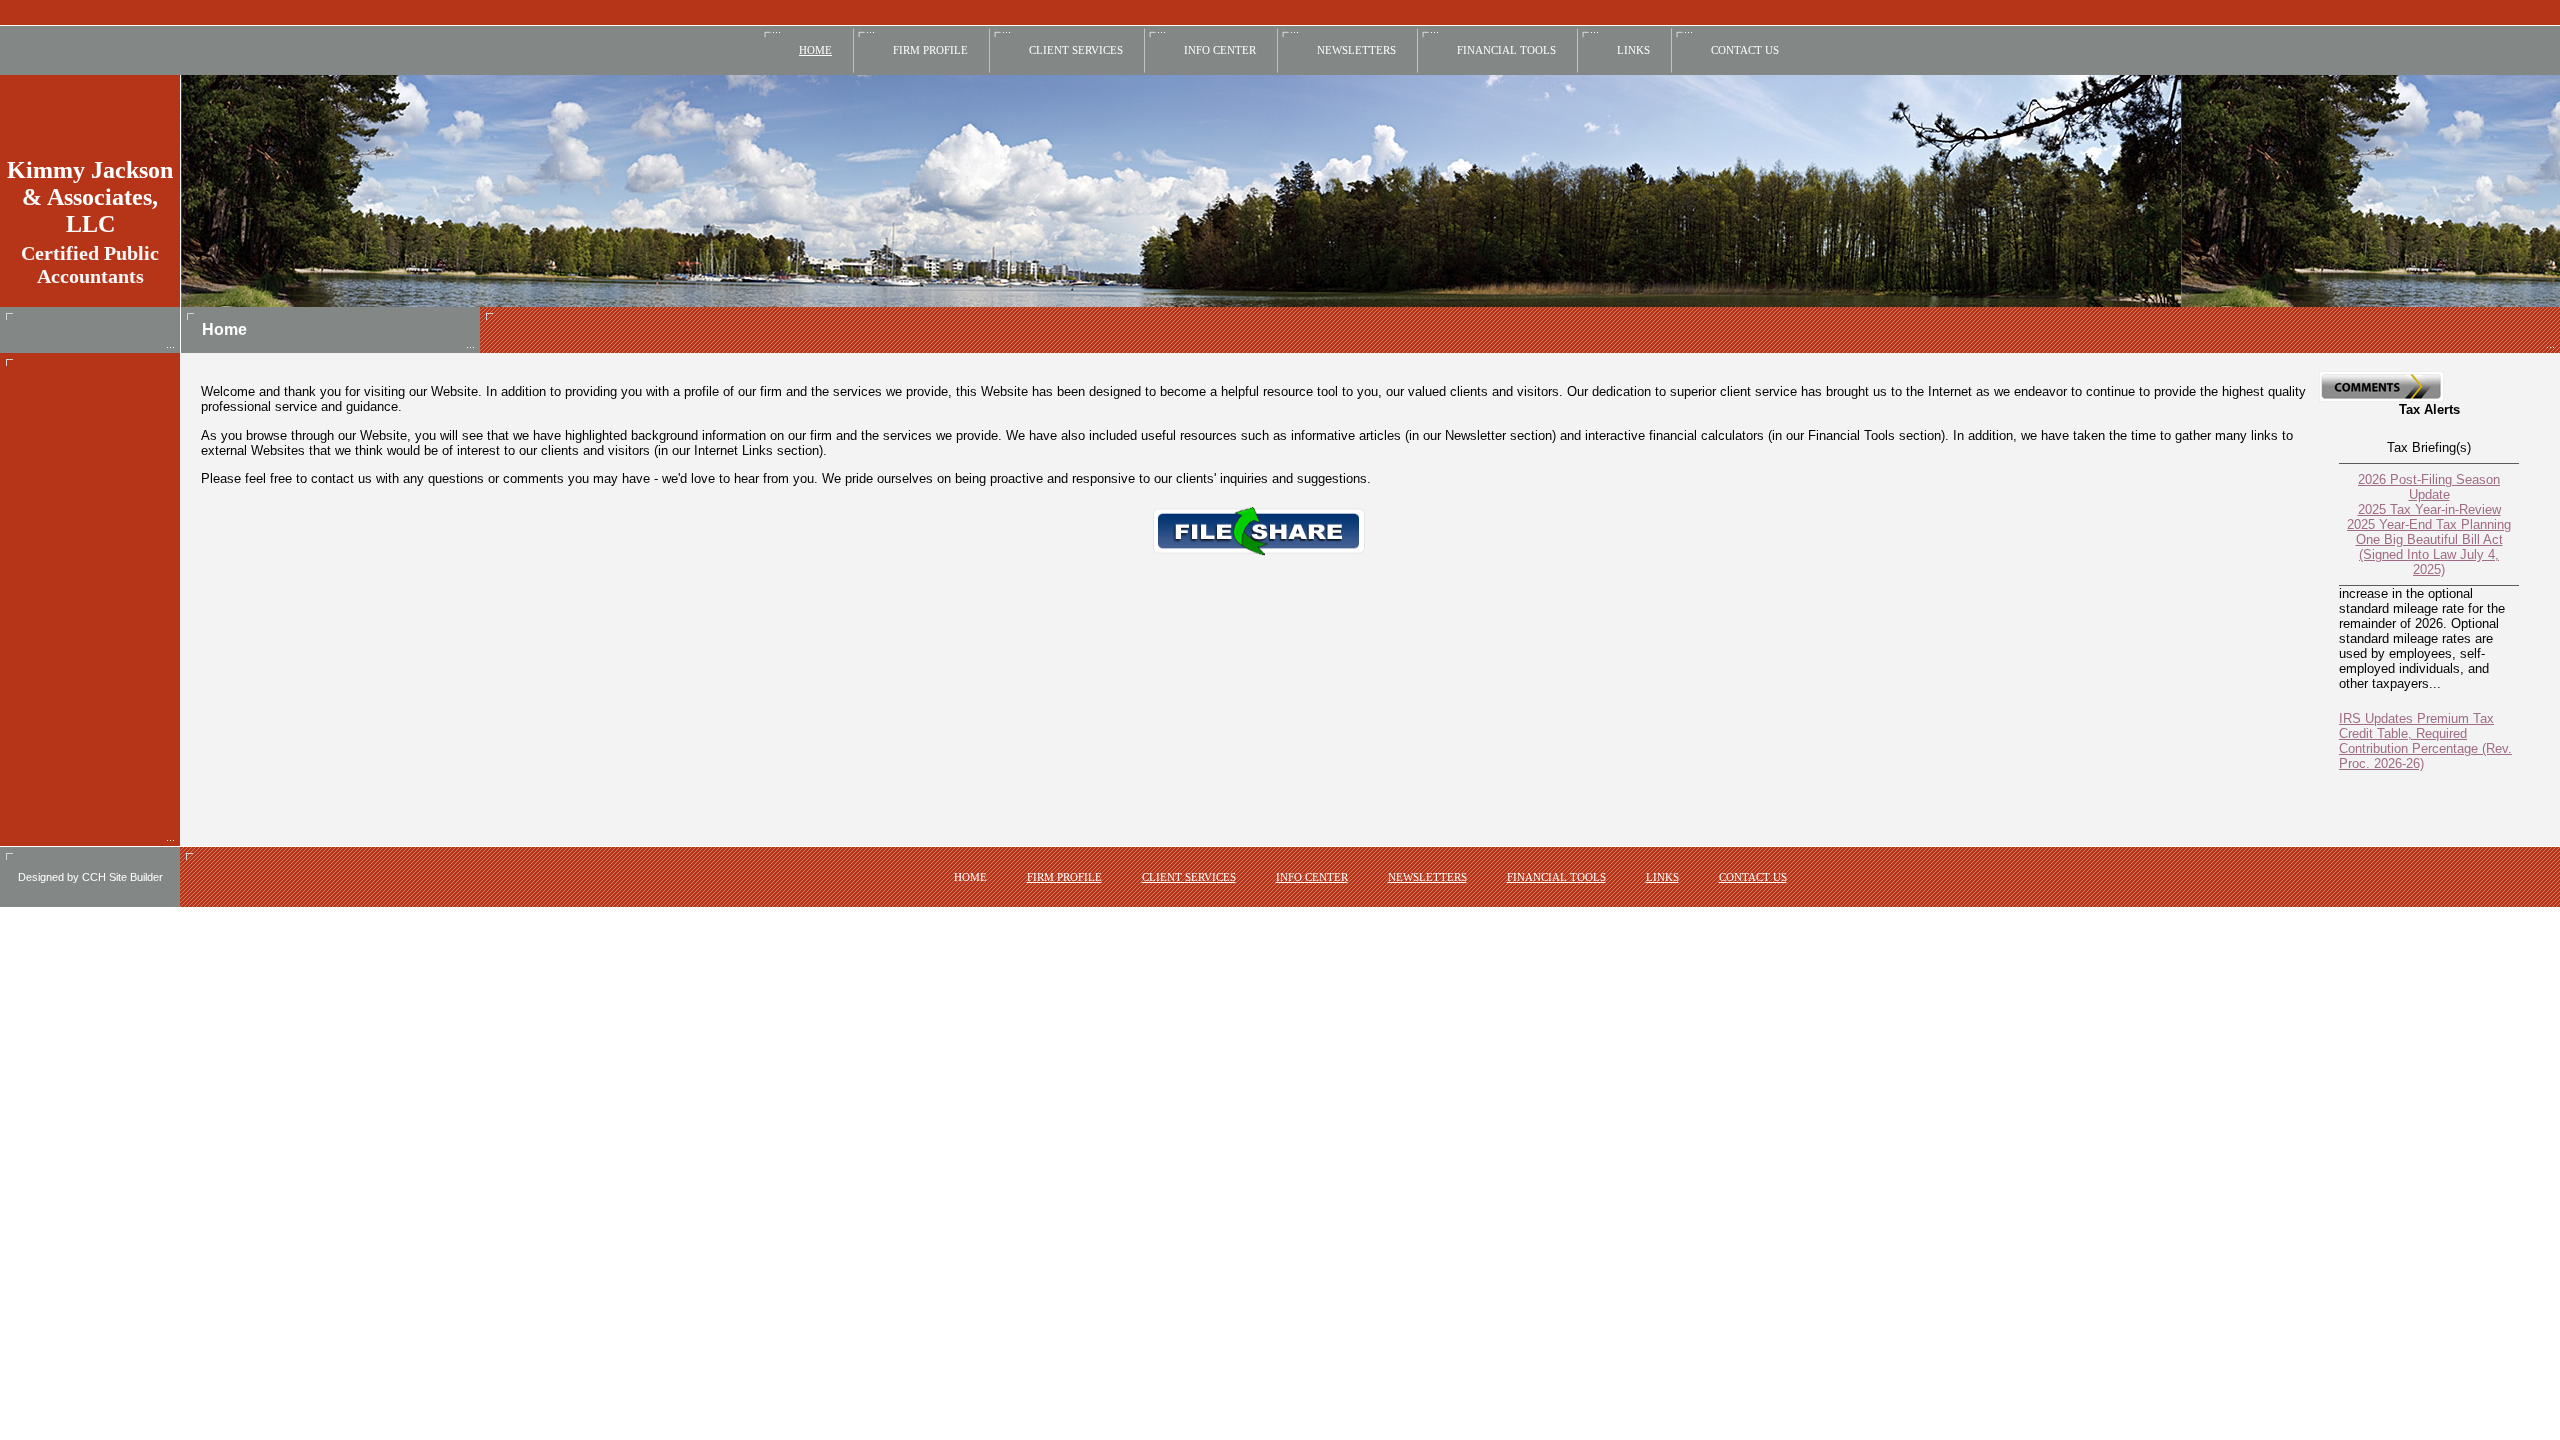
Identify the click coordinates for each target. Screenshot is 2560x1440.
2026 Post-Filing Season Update (2429, 487)
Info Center (1220, 50)
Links (1633, 50)
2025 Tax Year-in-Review (2429, 509)
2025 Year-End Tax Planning (2429, 524)
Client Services (1076, 50)
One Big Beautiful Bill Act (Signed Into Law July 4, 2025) (2429, 554)
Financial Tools (1506, 50)
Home (815, 50)
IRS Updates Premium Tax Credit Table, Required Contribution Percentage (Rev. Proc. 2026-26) (2425, 727)
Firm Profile (930, 50)
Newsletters (1356, 50)
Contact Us (1745, 50)
